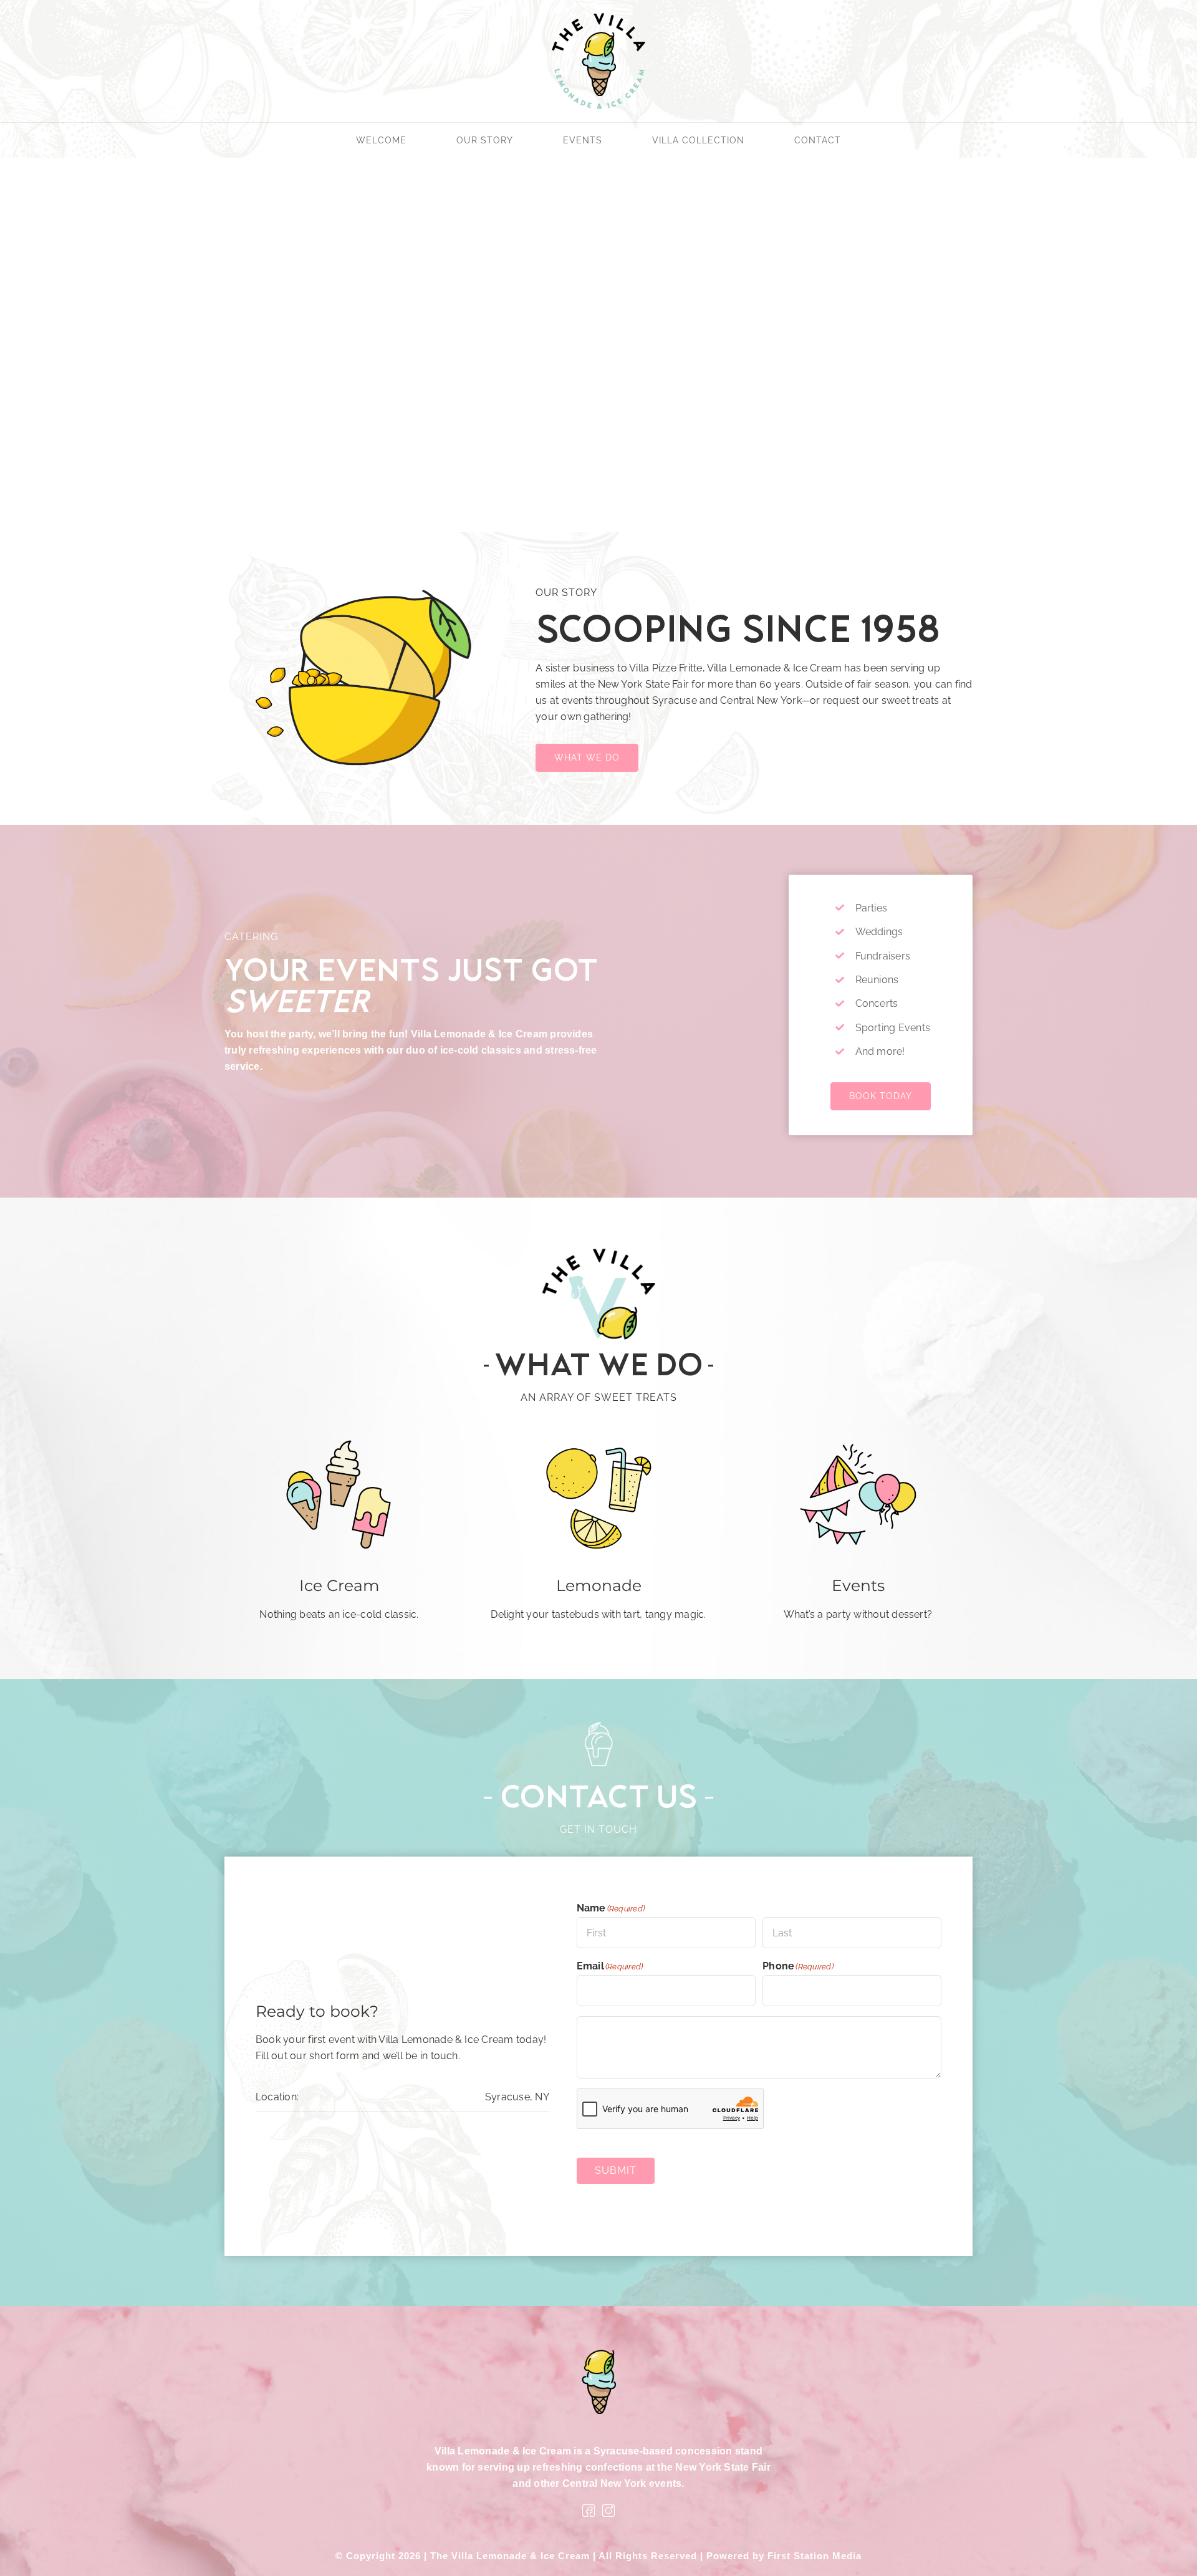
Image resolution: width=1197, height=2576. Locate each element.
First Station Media (815, 2556)
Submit (616, 2170)
